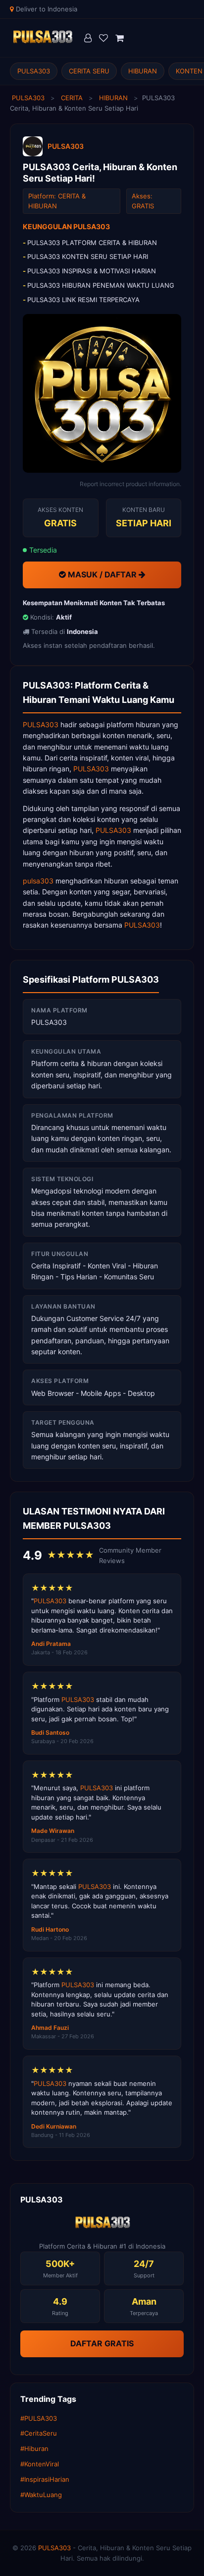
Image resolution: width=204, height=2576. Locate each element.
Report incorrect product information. (130, 484)
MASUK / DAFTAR (102, 574)
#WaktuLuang (41, 2495)
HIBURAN (143, 71)
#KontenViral (40, 2464)
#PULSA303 (39, 2418)
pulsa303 (38, 881)
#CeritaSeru (39, 2433)
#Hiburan (34, 2449)
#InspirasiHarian (45, 2479)
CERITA (72, 98)
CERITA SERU (89, 71)
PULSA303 (34, 71)
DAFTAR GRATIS (102, 2343)
